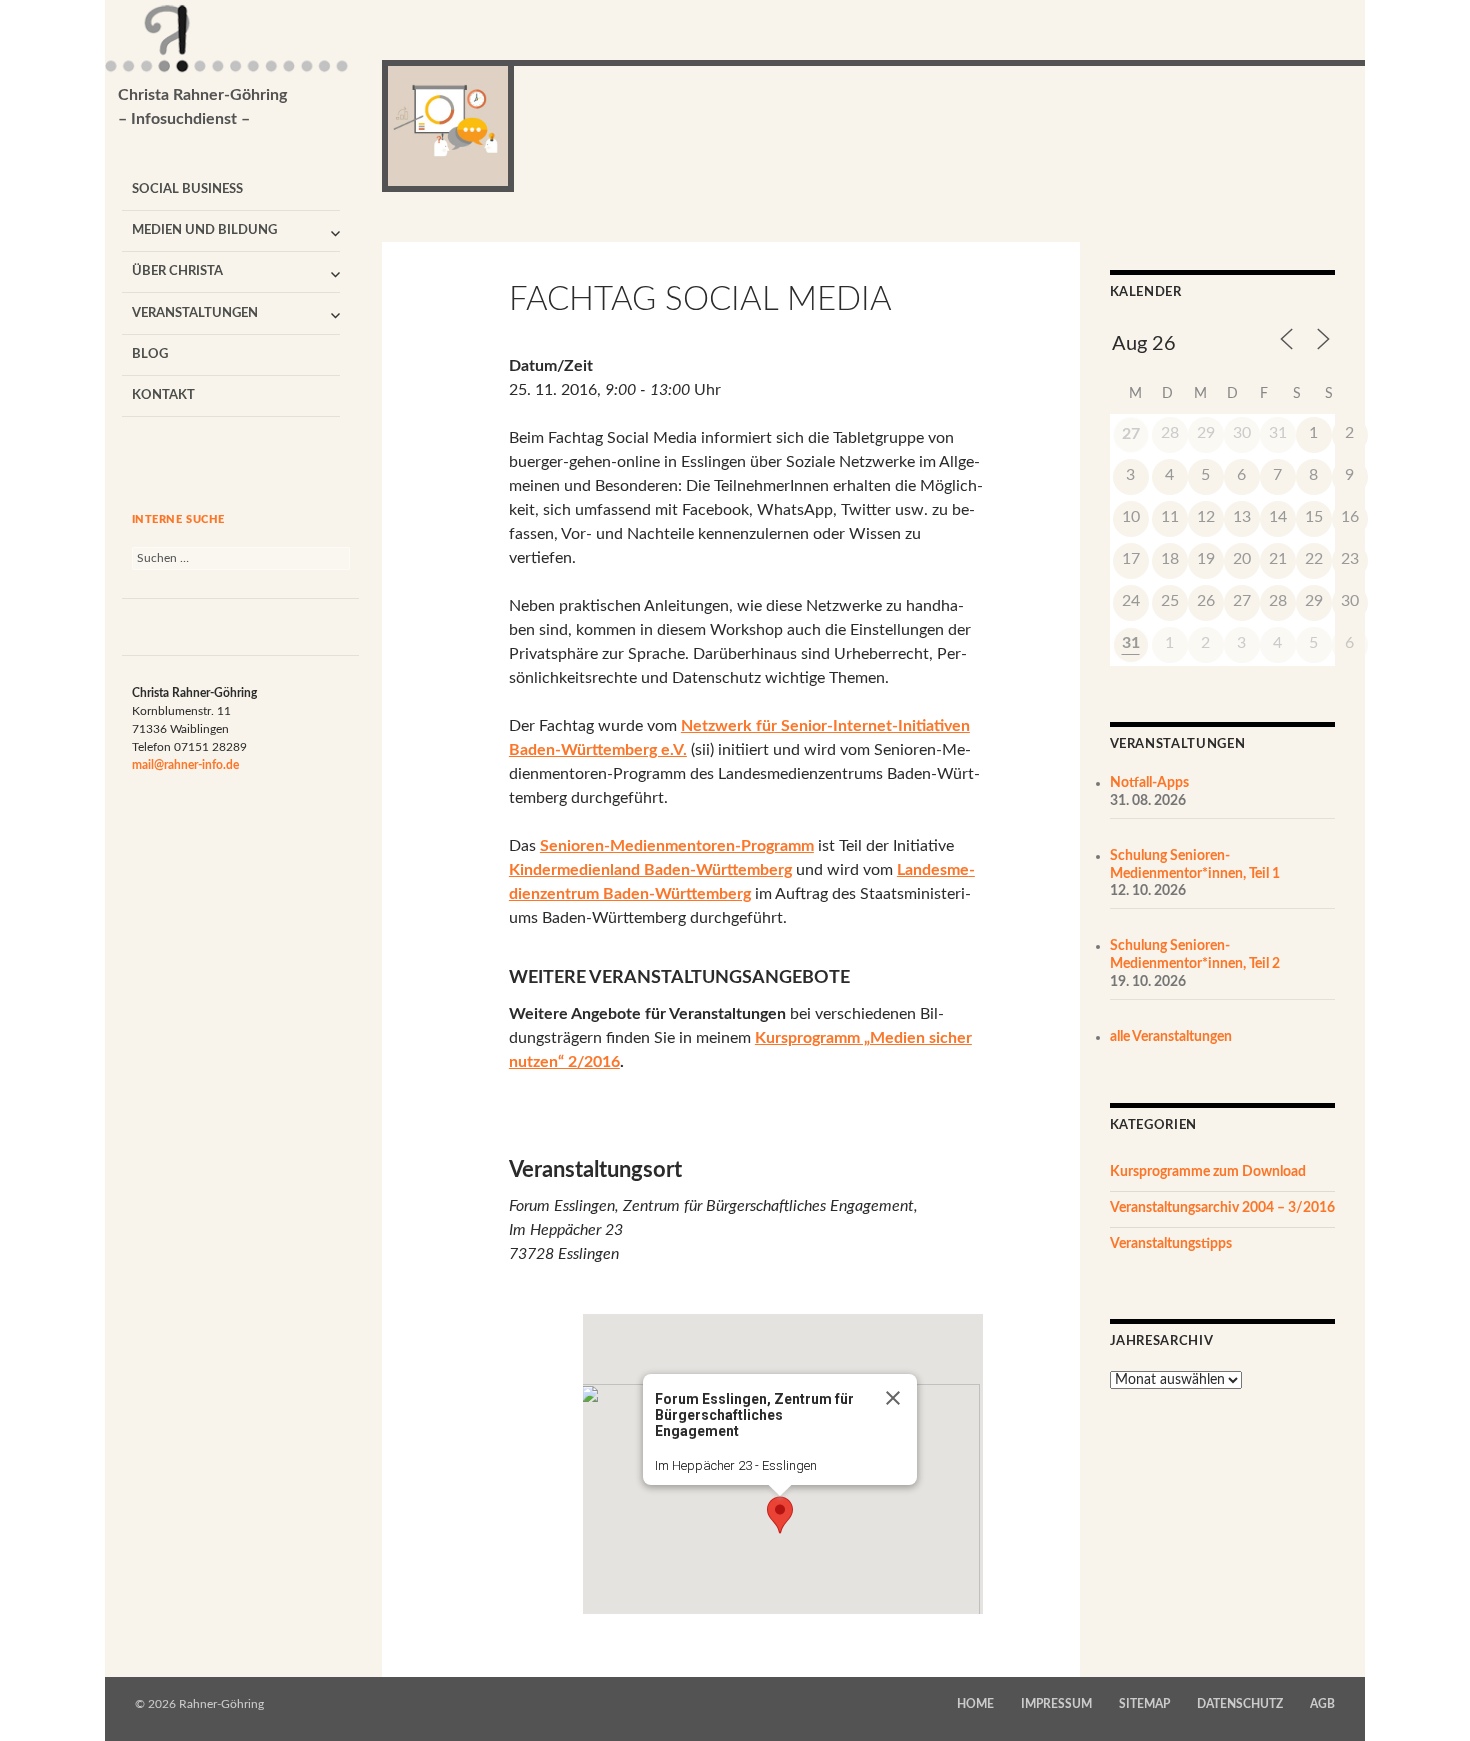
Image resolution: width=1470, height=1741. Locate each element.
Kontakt (163, 395)
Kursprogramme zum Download (1208, 1172)
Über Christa (177, 271)
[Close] (893, 1398)
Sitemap (1144, 1704)
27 (1131, 434)
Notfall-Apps (1149, 783)
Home (975, 1704)
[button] (780, 1515)
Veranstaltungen (195, 313)
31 (1131, 643)
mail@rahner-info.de (185, 765)
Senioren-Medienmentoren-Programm (677, 846)
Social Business (187, 189)
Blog (150, 354)
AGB (1322, 1704)
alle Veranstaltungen (1171, 1037)
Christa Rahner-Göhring (202, 107)
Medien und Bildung (204, 230)
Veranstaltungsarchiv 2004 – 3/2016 (1222, 1208)
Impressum (1056, 1704)
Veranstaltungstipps (1171, 1244)
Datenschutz (1240, 1704)
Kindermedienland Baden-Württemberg (650, 870)
